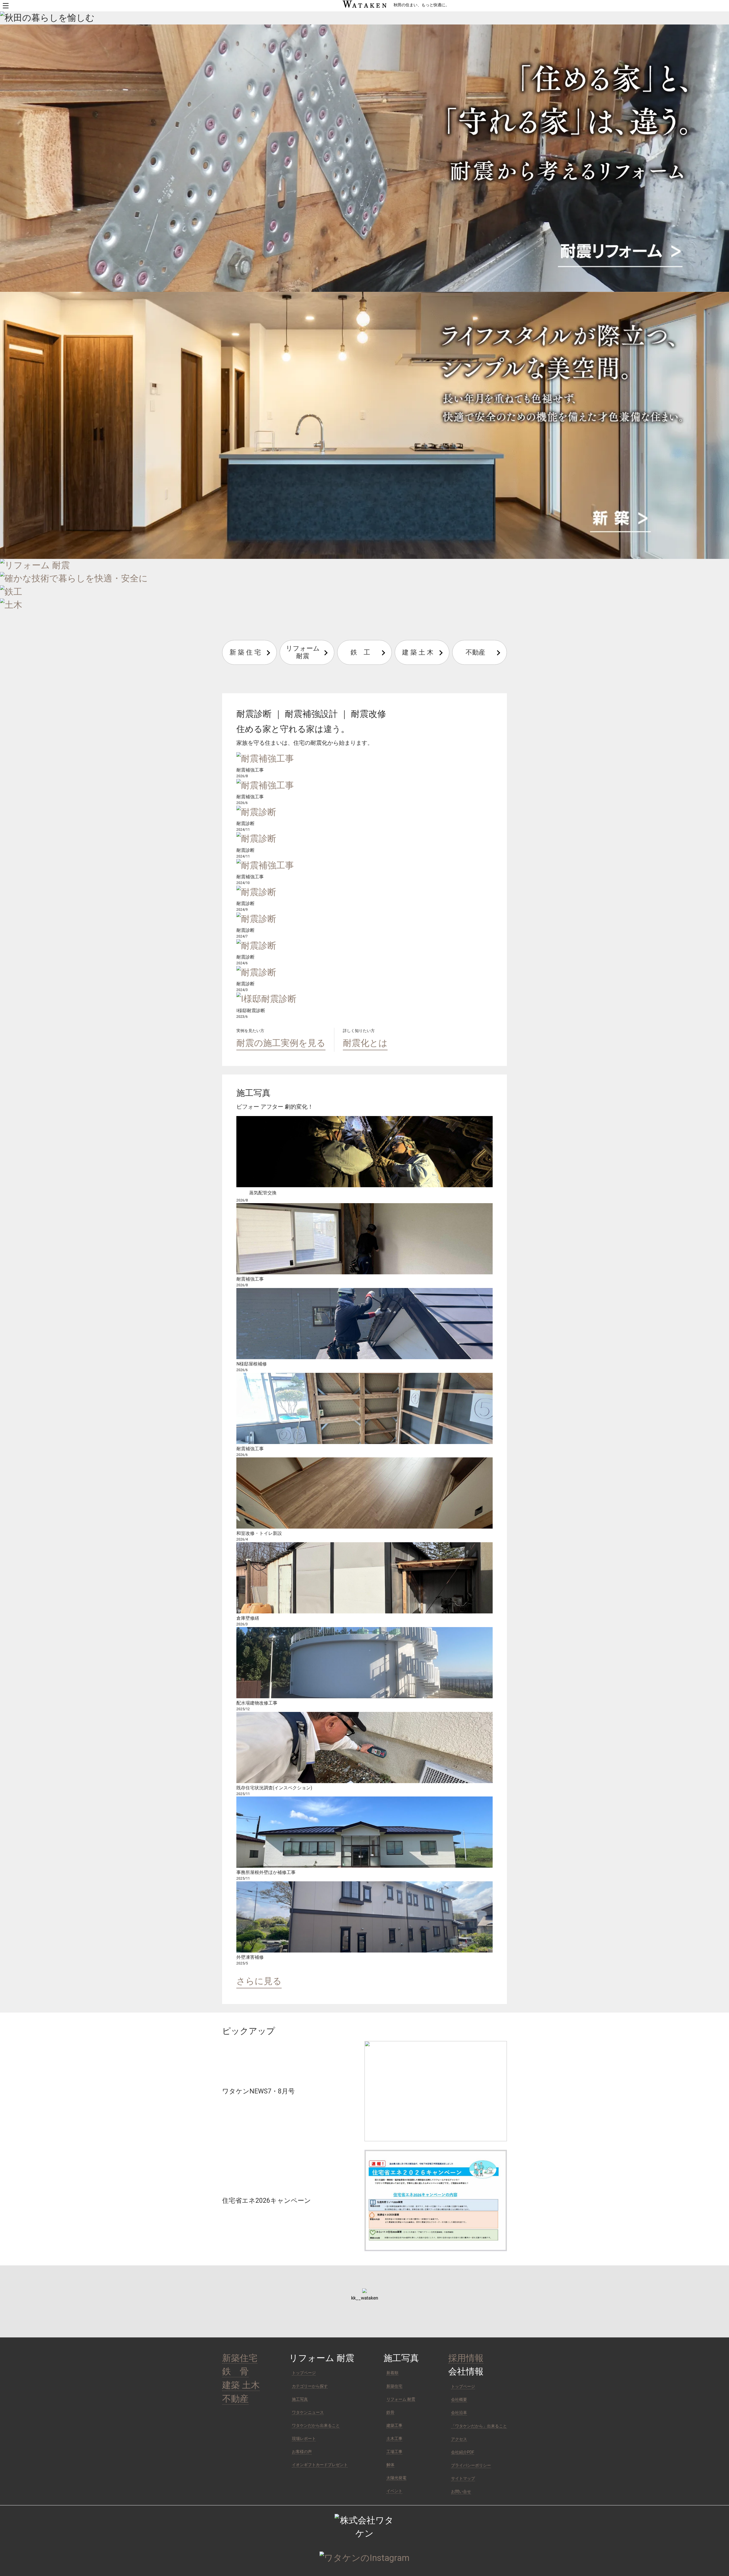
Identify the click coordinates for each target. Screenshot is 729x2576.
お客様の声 (302, 2452)
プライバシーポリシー (471, 2465)
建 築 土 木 (418, 652)
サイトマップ (463, 2478)
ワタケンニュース (308, 2412)
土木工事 (394, 2438)
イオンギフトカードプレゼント (320, 2465)
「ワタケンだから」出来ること (479, 2426)
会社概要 (459, 2399)
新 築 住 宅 (245, 652)
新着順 (392, 2373)
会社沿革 (459, 2413)
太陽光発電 (396, 2478)
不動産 (475, 652)
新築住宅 (240, 2358)
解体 (390, 2465)
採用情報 (466, 2358)
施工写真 (300, 2399)
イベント (394, 2491)
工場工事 (394, 2452)
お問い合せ (461, 2491)
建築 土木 (241, 2385)
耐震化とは (365, 1043)
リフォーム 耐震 (306, 652)
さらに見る (259, 1981)
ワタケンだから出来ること (316, 2425)
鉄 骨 (235, 2372)
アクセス (459, 2439)
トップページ (304, 2373)
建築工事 (394, 2425)
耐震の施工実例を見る (281, 1043)
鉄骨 (390, 2412)
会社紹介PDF (463, 2452)
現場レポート (304, 2438)
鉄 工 (360, 652)
